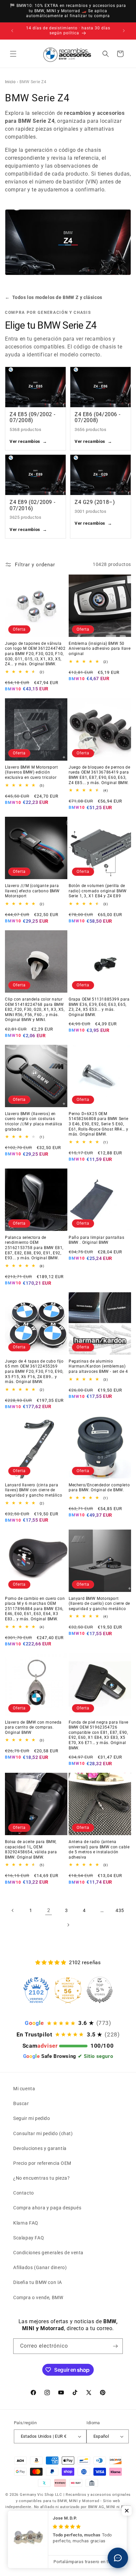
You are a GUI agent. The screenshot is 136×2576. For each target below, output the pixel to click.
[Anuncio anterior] (12, 31)
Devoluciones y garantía (40, 2148)
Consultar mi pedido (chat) (43, 2133)
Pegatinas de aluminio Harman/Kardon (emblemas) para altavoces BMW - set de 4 (98, 1366)
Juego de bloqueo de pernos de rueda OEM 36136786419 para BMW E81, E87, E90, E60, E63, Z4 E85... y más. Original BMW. (99, 775)
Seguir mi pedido (32, 2118)
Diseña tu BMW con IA (38, 2282)
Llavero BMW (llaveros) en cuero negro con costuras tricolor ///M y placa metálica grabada (34, 1122)
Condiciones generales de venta (48, 2253)
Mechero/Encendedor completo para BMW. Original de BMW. (99, 1488)
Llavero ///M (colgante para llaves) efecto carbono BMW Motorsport (32, 891)
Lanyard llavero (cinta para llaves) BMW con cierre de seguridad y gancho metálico (34, 1490)
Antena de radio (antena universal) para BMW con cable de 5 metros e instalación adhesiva (99, 1849)
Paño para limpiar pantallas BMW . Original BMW (96, 1240)
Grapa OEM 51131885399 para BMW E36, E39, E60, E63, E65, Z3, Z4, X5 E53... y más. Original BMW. (99, 1007)
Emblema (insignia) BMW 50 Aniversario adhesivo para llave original (100, 649)
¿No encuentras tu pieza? (41, 2178)
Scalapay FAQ (29, 2238)
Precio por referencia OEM (42, 2163)
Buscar (21, 2103)
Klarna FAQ (26, 2223)
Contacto (24, 2193)
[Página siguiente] (68, 1925)
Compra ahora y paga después (47, 2208)
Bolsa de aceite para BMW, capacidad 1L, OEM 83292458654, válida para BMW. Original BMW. (31, 1849)
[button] (13, 54)
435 (120, 1910)
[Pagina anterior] (13, 1910)
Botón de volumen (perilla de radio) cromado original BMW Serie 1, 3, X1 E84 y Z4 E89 (98, 891)
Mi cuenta (24, 2089)
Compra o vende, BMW (38, 2297)
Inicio (10, 82)
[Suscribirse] (115, 2346)
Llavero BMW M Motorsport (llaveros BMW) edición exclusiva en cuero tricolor (31, 772)
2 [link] (49, 1910)
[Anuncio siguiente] (124, 31)
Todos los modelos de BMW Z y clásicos (54, 297)
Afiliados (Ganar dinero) (40, 2267)
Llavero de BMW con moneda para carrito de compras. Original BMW (33, 1727)
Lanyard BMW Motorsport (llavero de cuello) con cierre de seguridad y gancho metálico (99, 1604)
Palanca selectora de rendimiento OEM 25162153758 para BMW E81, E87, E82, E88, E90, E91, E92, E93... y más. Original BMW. (34, 1248)
